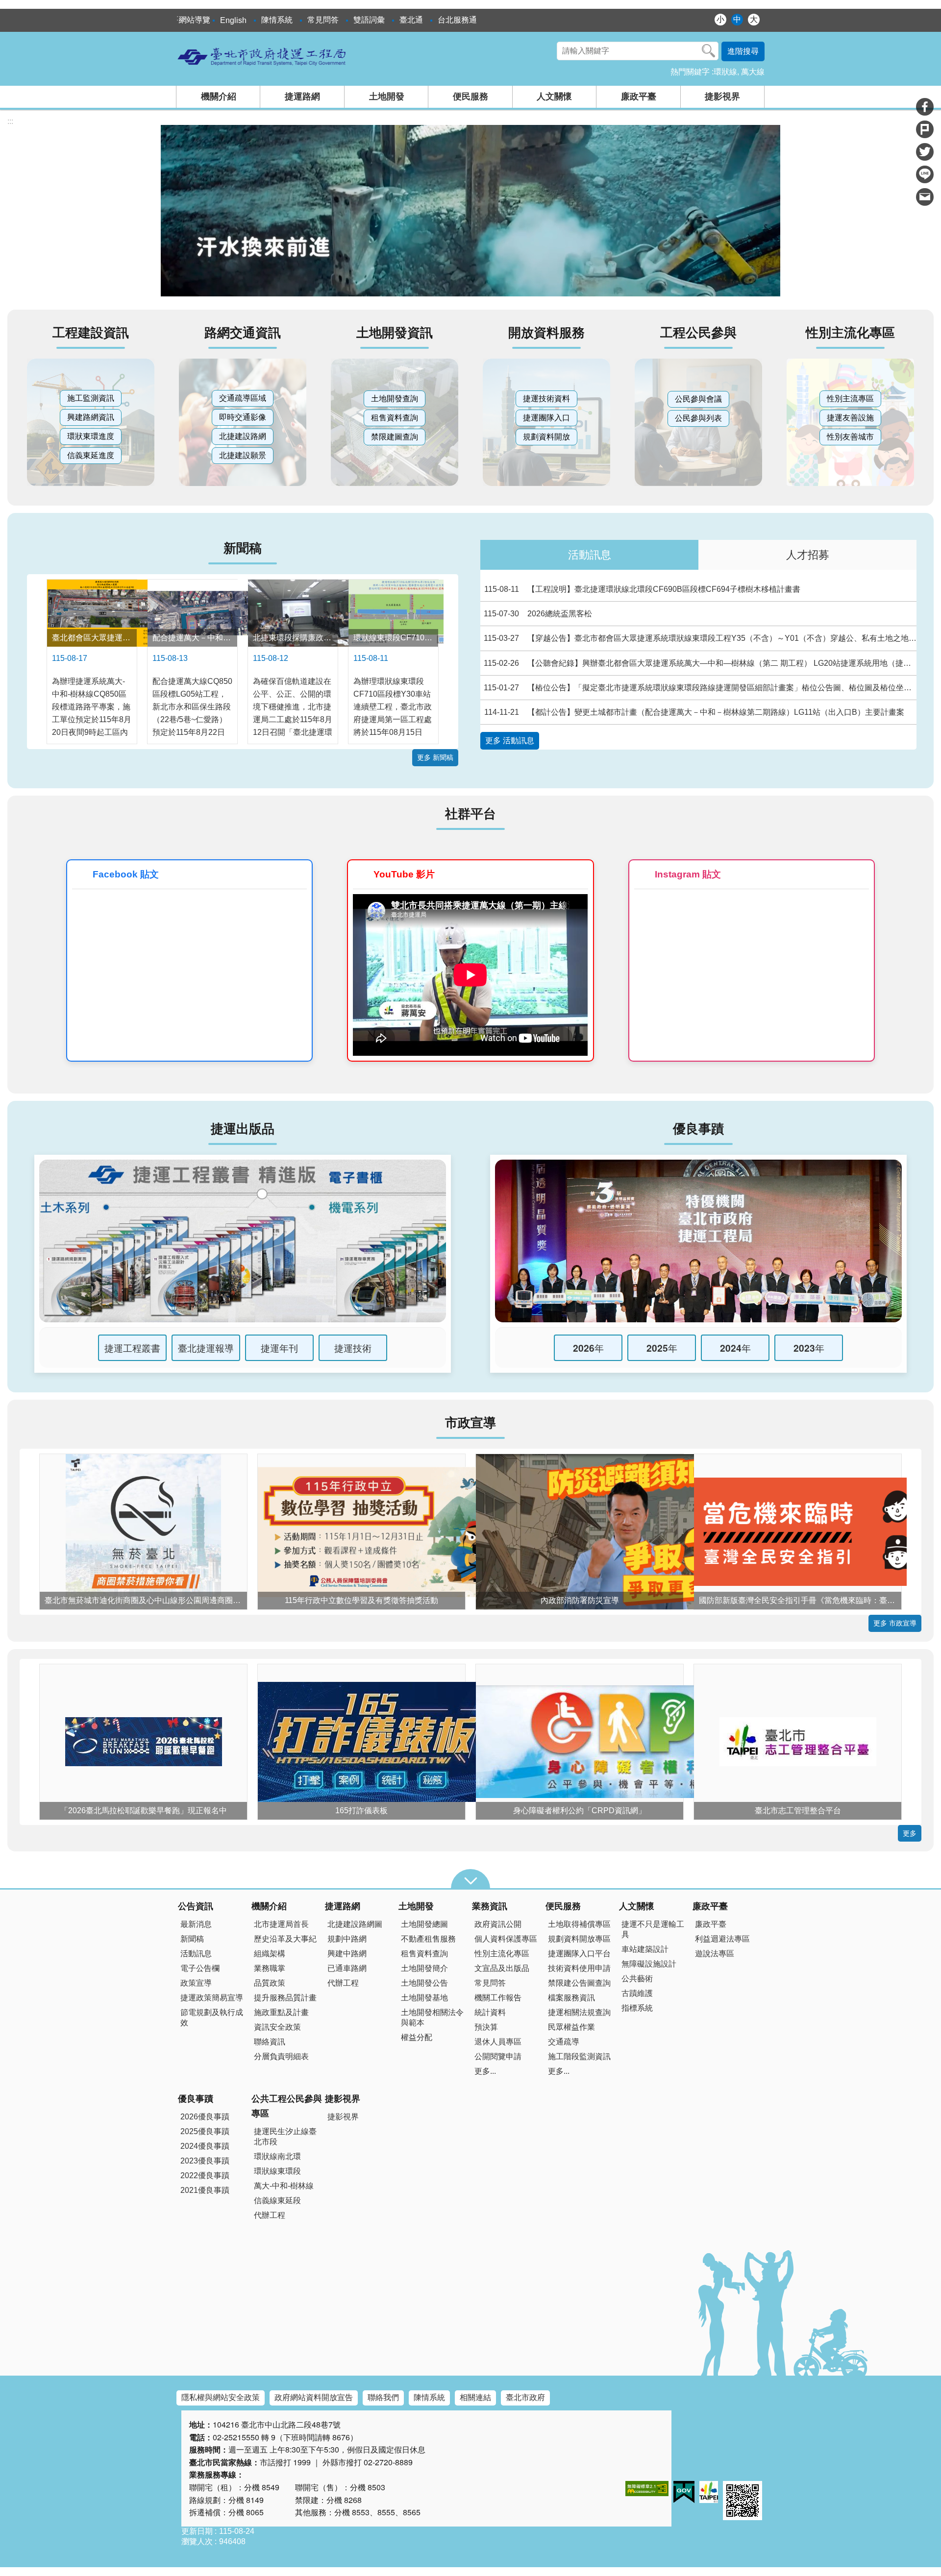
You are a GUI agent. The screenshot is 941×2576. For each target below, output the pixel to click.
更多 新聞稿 (435, 757)
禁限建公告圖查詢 (579, 1983)
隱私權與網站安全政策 (221, 2397)
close (470, 1879)
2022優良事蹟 (205, 2175)
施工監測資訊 (91, 398)
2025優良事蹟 (205, 2131)
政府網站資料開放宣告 (314, 2397)
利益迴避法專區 (722, 1939)
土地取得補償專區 (579, 1924)
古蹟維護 (637, 1993)
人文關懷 (554, 97)
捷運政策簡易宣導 (212, 1998)
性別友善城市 (850, 437)
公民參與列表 (698, 418)
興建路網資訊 (91, 417)
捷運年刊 (279, 1348)
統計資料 (490, 2012)
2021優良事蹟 (205, 2190)
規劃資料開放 (546, 437)
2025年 (662, 1348)
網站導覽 (195, 20)
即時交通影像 (243, 417)
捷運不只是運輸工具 (653, 1929)
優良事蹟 (196, 2099)
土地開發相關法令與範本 (432, 2017)
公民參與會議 (698, 399)
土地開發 (387, 97)
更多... (485, 2071)
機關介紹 (219, 97)
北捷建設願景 (243, 455)
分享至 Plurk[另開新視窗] (925, 129)
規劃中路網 (347, 1939)
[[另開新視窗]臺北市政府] (709, 2492)
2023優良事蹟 (205, 2161)
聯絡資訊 (270, 2042)
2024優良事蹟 (205, 2146)
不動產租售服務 (428, 1939)
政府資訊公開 (498, 1924)
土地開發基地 (424, 1998)
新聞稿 (192, 1939)
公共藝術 (637, 1979)
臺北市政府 (525, 2397)
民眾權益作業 (571, 2027)
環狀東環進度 (91, 436)
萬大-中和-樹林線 (284, 2186)
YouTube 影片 (404, 874)
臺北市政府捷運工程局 (262, 56)
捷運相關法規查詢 (579, 2012)
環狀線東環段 (277, 2171)
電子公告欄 (200, 1968)
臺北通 (411, 20)
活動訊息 (590, 555)
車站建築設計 (645, 1949)
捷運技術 (353, 1348)
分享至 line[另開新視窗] (925, 174)
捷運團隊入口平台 (579, 1954)
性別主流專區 (850, 399)
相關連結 (475, 2397)
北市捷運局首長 (281, 1924)
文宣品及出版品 (502, 1968)
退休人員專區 (498, 2042)
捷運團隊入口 (546, 418)
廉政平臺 (639, 97)
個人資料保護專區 (506, 1939)
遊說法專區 (715, 1954)
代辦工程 (343, 1983)
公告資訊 (196, 1906)
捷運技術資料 (546, 399)
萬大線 (753, 72)
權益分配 (417, 2037)
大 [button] (754, 19)
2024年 (735, 1348)
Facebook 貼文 (126, 874)
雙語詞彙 (369, 20)
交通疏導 (564, 2042)
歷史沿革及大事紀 (285, 1939)
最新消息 (196, 1924)
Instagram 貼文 (688, 874)
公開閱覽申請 (498, 2056)
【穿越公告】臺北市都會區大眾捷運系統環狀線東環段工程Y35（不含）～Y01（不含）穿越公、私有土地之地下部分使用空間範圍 (700, 638)
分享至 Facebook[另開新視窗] (925, 107)
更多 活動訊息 (510, 741)
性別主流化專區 (502, 1954)
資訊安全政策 (277, 2027)
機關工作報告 (498, 1998)
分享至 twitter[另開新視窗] (925, 152)
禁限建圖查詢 (395, 437)
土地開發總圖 (424, 1924)
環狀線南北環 (277, 2156)
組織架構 (270, 1954)
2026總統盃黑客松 (538, 614)
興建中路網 (347, 1954)
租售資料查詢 (395, 418)
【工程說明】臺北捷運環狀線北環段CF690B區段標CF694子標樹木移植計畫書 (643, 589)
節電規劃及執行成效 (212, 2017)
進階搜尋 (743, 51)
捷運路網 (302, 97)
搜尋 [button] (709, 51)
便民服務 (470, 97)
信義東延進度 (91, 455)
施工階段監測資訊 (579, 2056)
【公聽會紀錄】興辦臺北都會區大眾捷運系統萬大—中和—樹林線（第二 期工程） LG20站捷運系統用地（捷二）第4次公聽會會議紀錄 (700, 663)
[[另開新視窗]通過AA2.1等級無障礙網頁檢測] (647, 2489)
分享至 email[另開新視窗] (925, 197)
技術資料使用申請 (579, 1968)
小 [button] (720, 19)
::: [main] (10, 121)
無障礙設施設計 (649, 1964)
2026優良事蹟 (205, 2117)
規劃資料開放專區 (579, 1939)
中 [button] (737, 19)
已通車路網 (347, 1968)
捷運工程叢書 (132, 1348)
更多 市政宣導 (895, 1623)
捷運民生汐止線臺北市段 (285, 2137)
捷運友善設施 (850, 418)
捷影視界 (722, 97)
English (233, 20)
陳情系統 (277, 20)
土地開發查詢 (395, 399)
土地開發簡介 (424, 1968)
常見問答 (323, 20)
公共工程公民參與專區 (287, 2106)
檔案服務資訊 (571, 1998)
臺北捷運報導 (206, 1348)
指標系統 (637, 2008)
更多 (910, 1833)
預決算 (486, 2027)
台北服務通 (457, 20)
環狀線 (725, 72)
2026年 (588, 1348)
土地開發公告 (424, 1983)
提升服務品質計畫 (285, 1998)
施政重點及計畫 (281, 2012)
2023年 (809, 1348)
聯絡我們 (383, 2397)
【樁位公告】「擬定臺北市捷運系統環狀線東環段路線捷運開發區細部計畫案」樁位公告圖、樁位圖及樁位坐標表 (700, 688)
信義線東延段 (277, 2200)
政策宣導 (196, 1983)
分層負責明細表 (281, 2056)
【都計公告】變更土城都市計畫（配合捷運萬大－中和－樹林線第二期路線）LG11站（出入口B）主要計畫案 (694, 712)
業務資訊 (490, 1906)
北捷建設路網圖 (355, 1924)
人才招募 (808, 555)
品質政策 (270, 1983)
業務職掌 (270, 1968)
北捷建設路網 (243, 436)
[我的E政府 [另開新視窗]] (684, 2492)
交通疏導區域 (243, 398)
